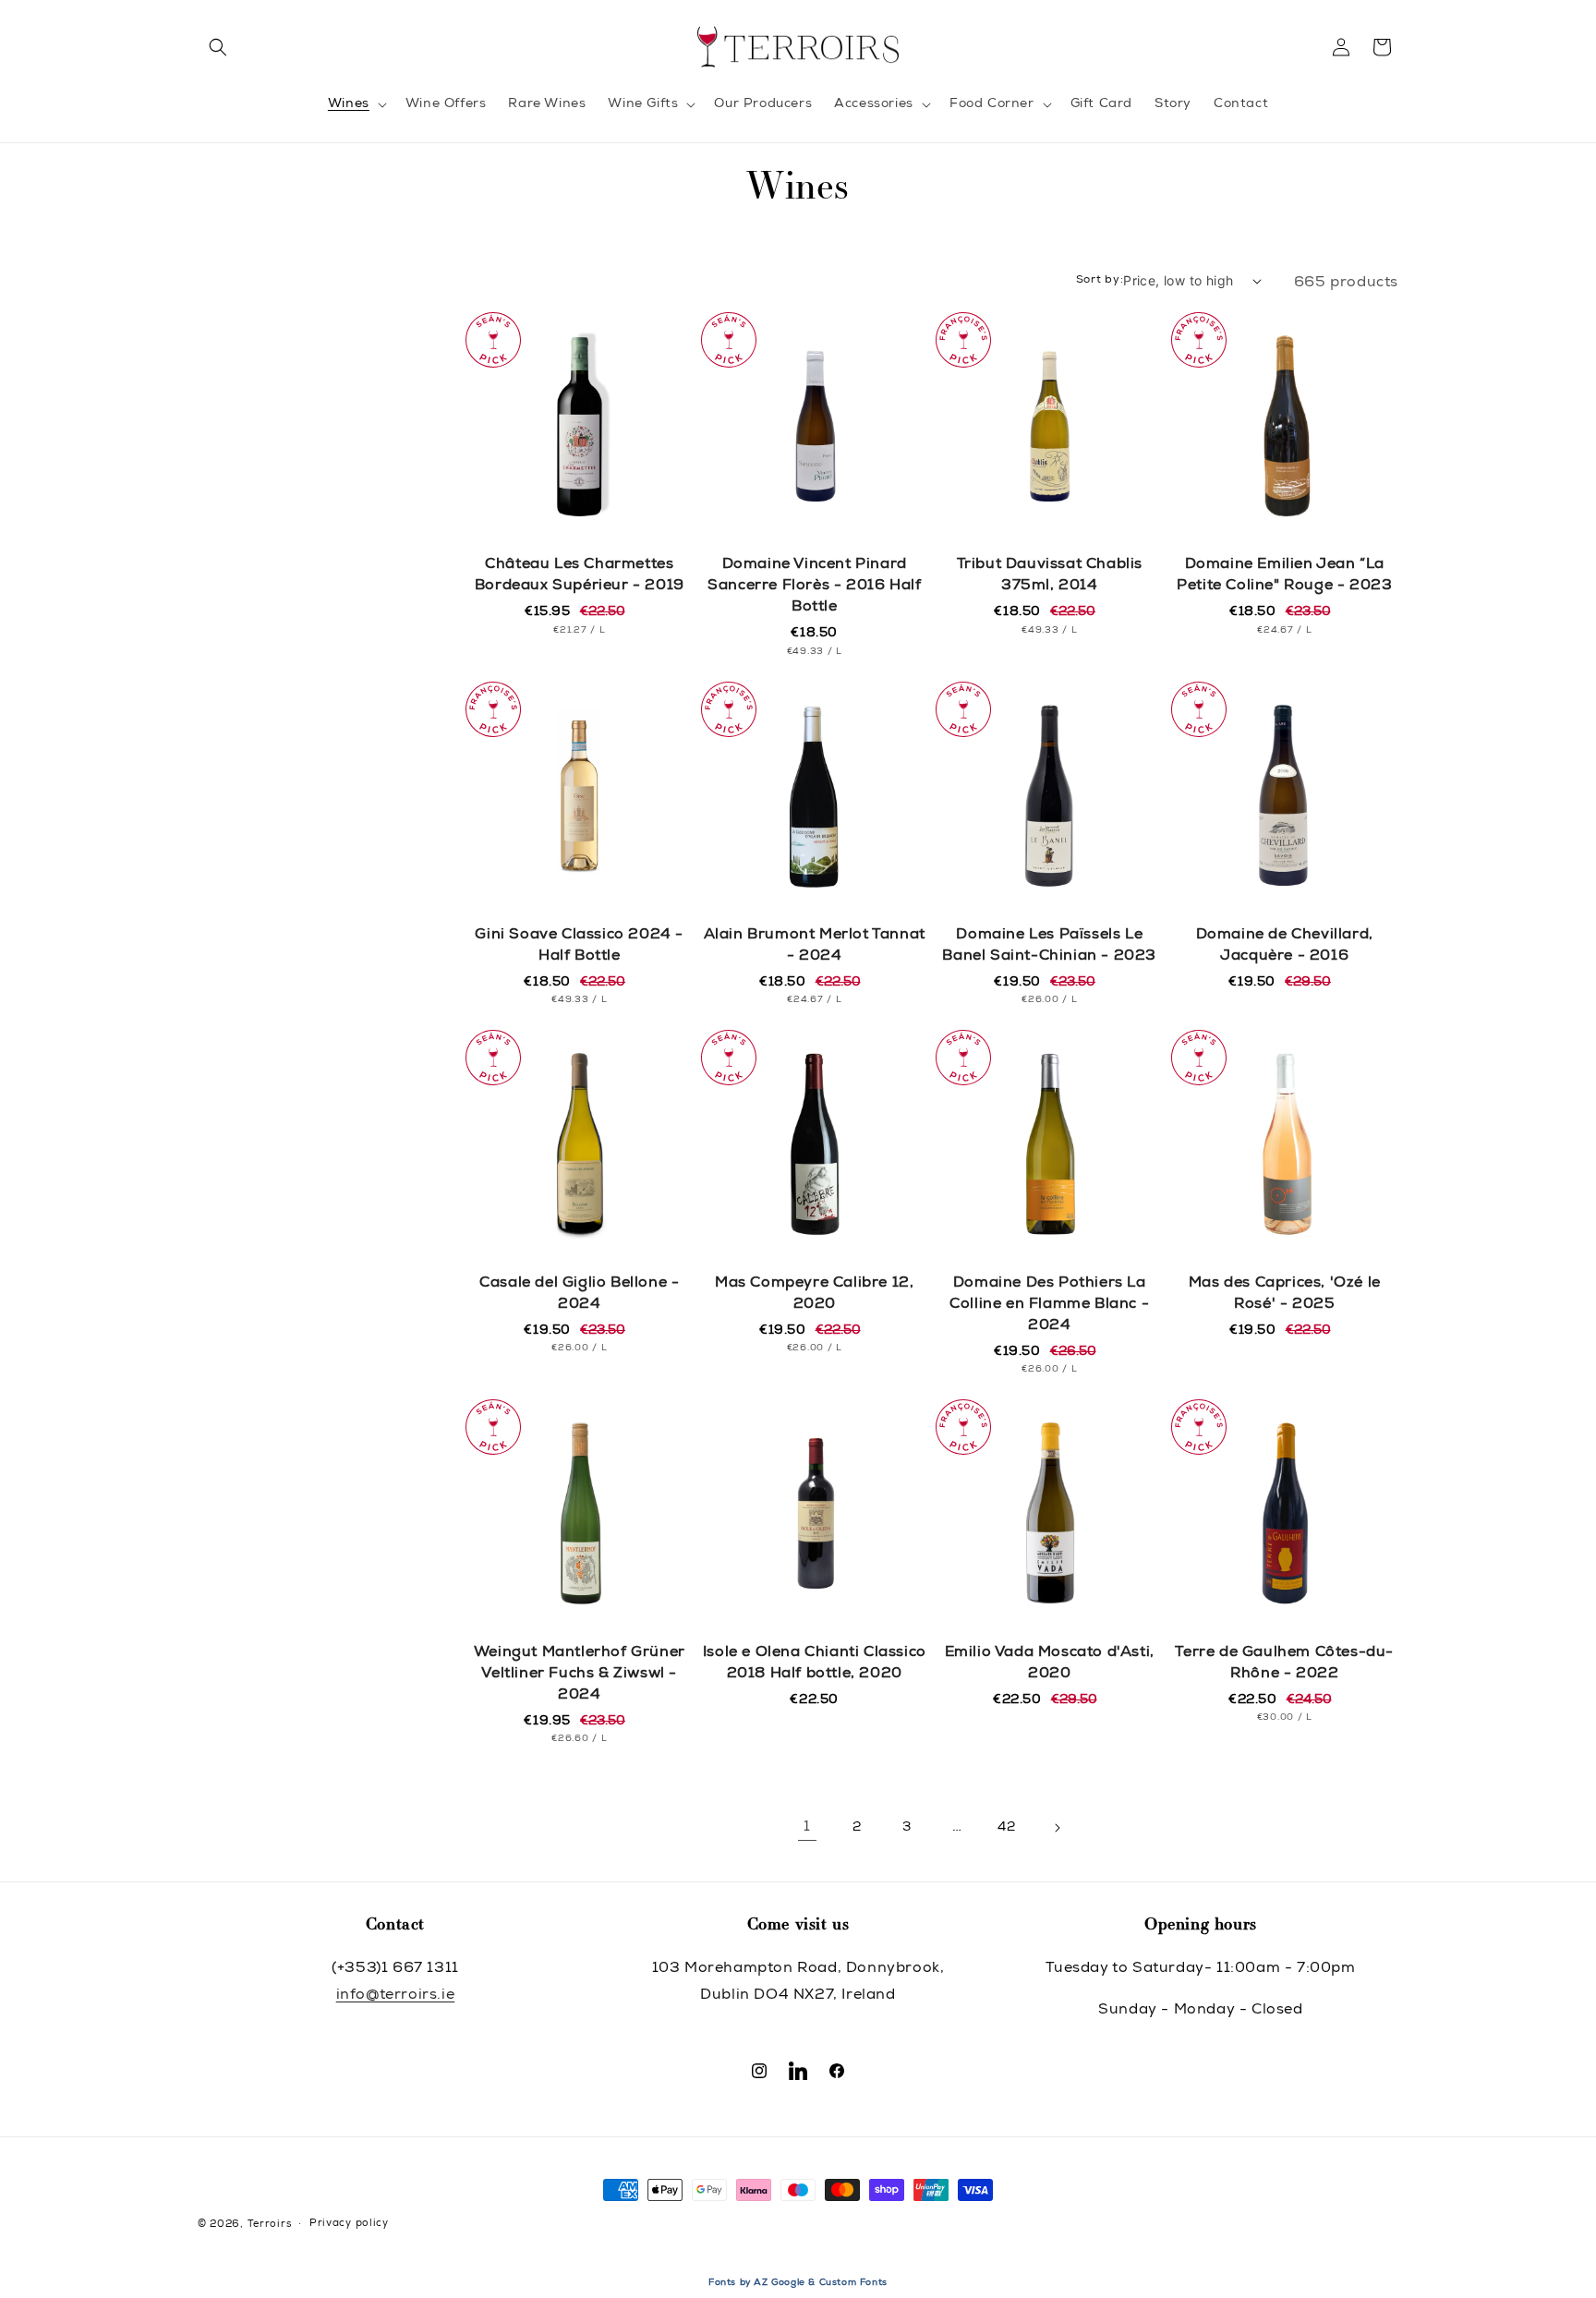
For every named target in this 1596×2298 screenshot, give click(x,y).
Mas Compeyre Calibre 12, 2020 (814, 1294)
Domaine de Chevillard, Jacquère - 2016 (1285, 946)
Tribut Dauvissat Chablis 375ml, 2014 (1050, 576)
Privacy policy (349, 2224)
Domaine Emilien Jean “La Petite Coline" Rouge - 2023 (1284, 576)
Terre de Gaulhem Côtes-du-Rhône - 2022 (1284, 1664)
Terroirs (270, 2225)
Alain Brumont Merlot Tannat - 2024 (815, 946)
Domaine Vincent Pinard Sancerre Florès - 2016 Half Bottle (814, 587)
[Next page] (1057, 1828)
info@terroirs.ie (396, 1996)
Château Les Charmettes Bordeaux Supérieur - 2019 (580, 576)
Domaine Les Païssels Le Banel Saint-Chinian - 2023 (1049, 946)
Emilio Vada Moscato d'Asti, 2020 (1050, 1664)
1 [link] (807, 1828)
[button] (218, 47)
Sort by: (1100, 280)
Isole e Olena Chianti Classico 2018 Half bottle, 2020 (815, 1664)
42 (1006, 1828)
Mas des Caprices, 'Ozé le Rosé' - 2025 (1285, 1294)
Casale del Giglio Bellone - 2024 (579, 1294)
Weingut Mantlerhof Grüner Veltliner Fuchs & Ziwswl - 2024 (580, 1675)
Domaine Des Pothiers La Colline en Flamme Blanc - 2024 (1049, 1305)
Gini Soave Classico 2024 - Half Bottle (579, 946)
